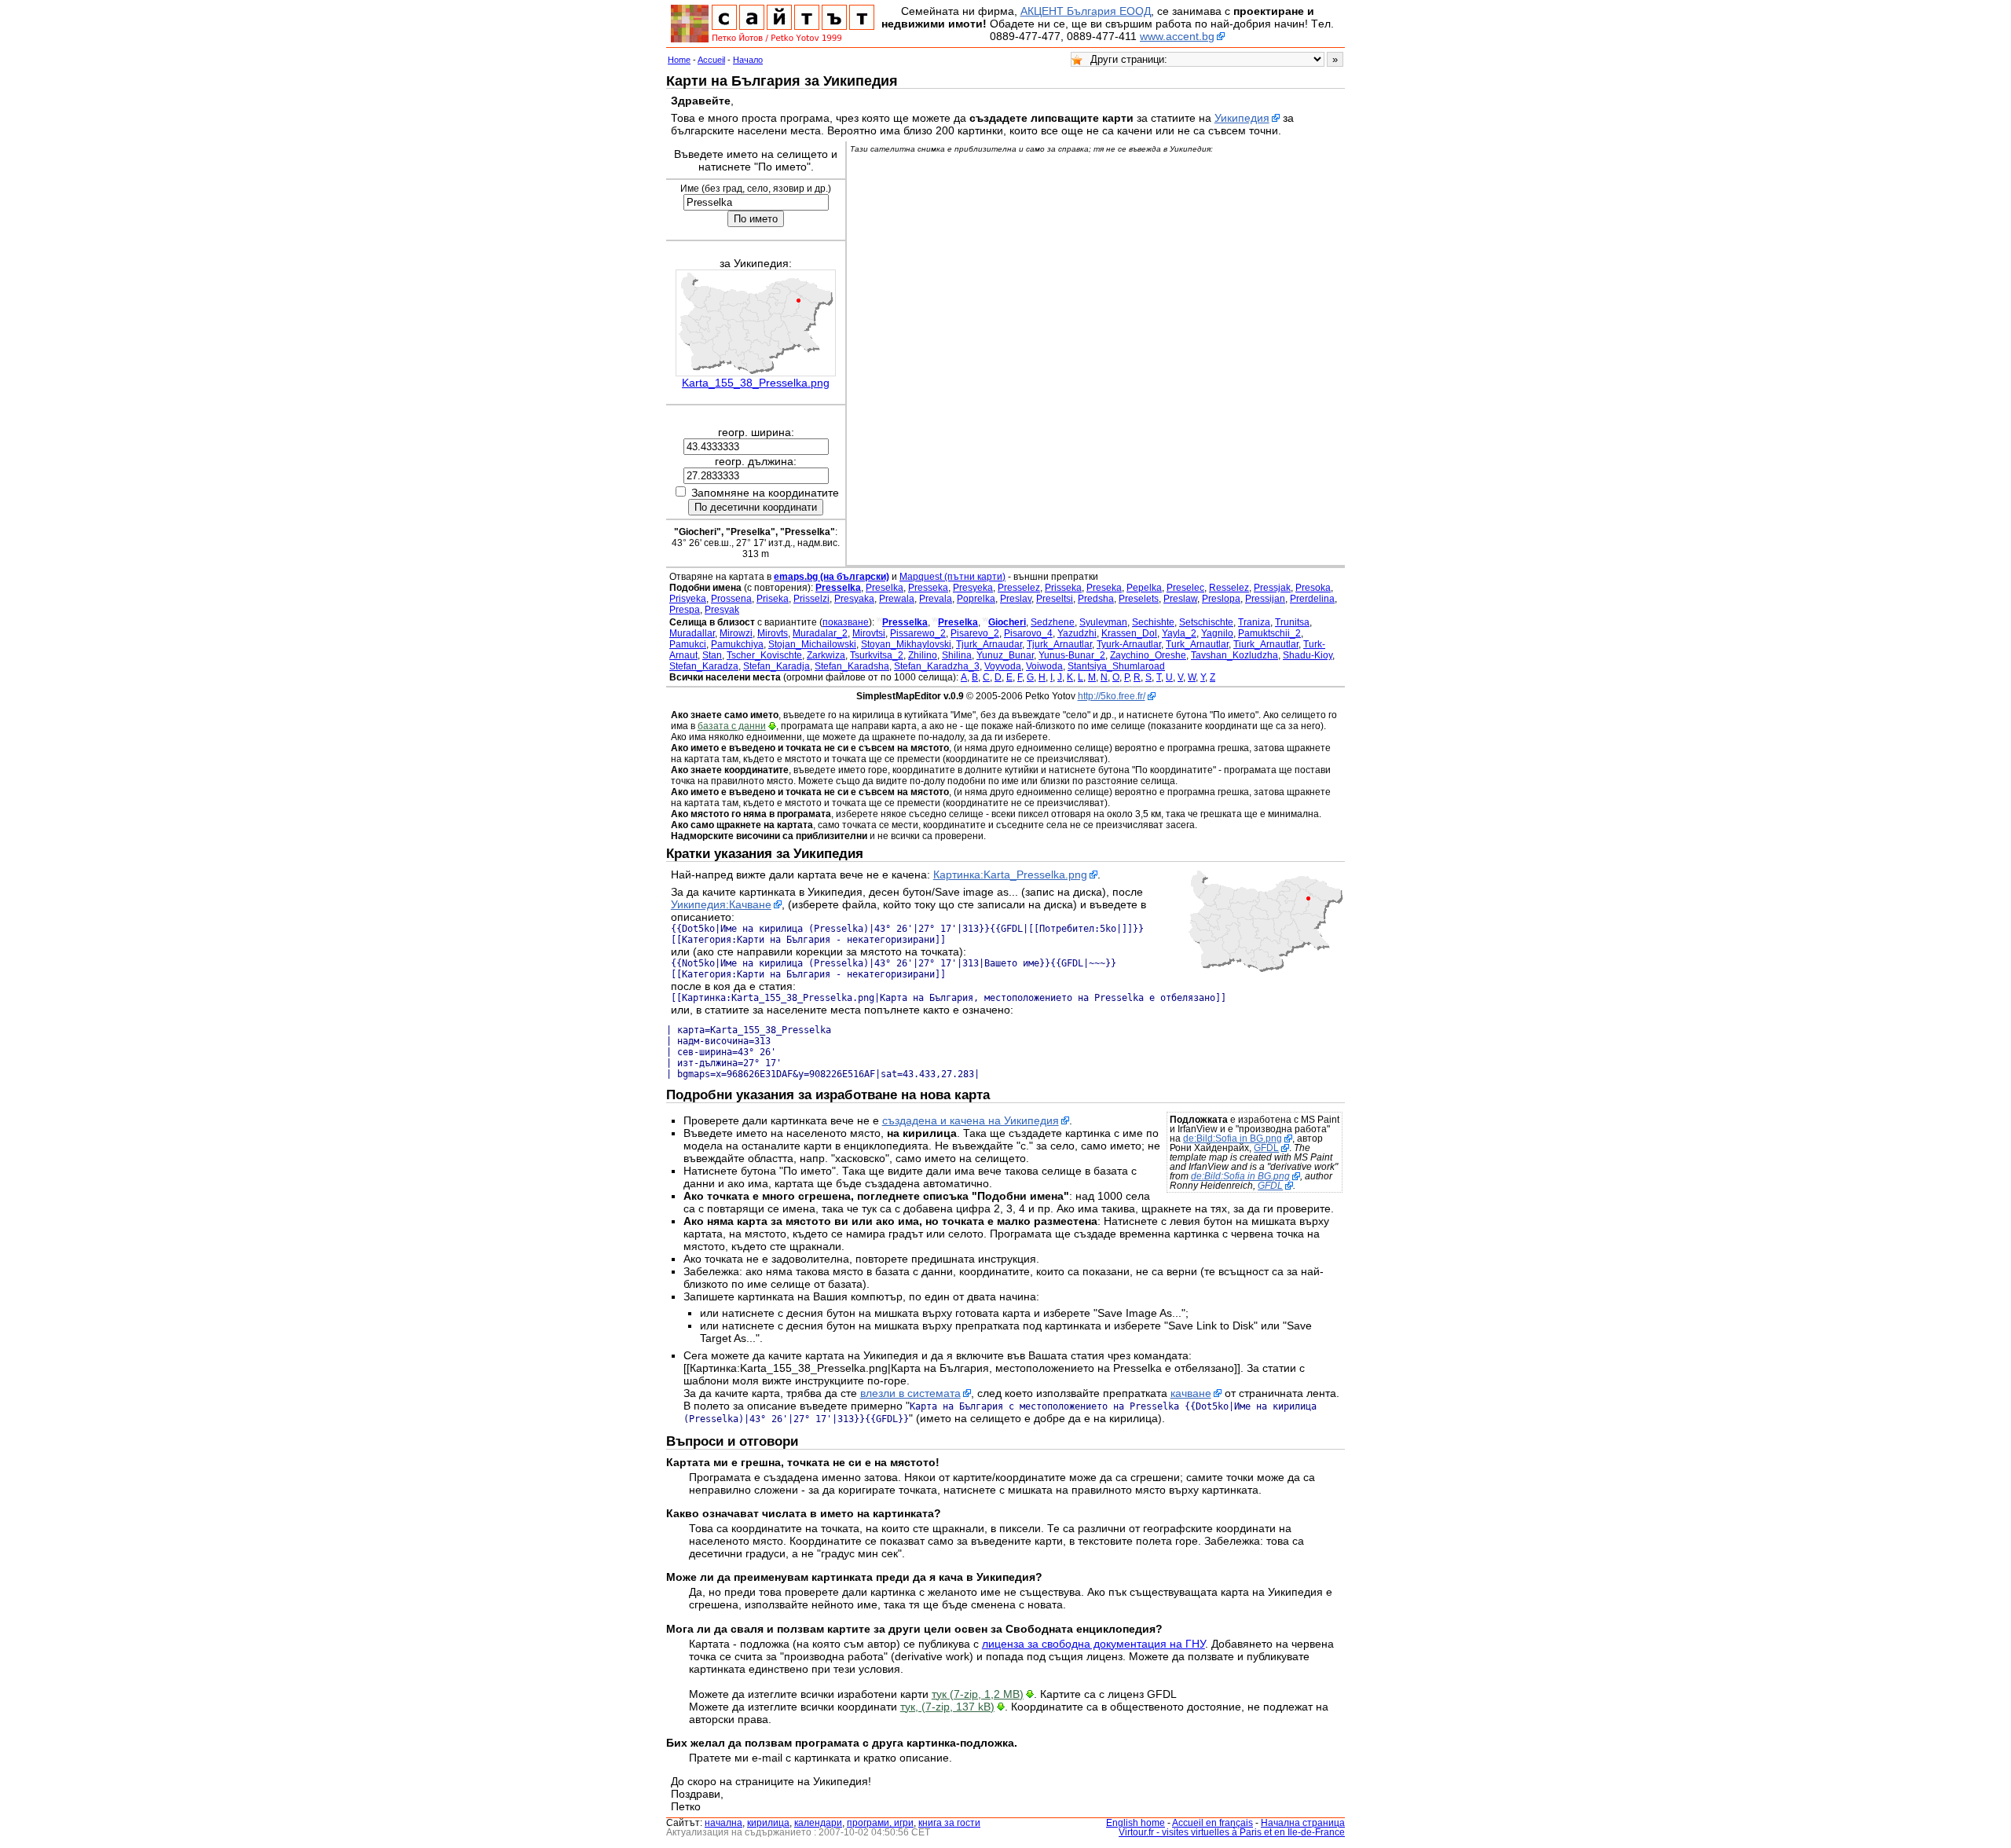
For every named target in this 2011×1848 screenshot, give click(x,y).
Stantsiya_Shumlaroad (1116, 666)
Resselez (1229, 588)
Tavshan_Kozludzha (1234, 655)
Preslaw (1180, 599)
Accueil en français (1212, 1823)
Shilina (957, 655)
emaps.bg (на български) (832, 577)
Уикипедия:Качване (721, 904)
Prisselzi (811, 599)
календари (818, 1823)
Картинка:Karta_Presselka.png (1010, 874)
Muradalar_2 (820, 633)
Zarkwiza (826, 655)
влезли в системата (910, 1393)
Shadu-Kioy (1308, 655)
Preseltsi (1055, 599)
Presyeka (973, 588)
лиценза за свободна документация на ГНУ (1093, 1644)
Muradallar (692, 633)
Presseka (928, 588)
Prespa (685, 610)
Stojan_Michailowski (812, 644)
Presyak (722, 610)
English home (1136, 1823)
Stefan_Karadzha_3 (937, 666)
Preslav (1016, 599)
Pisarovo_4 (1028, 633)
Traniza (1254, 622)
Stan (712, 655)
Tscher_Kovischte (764, 655)
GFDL (1266, 1148)
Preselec (1185, 588)
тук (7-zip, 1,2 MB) (978, 1694)
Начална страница (1303, 1823)
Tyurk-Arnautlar (1129, 644)
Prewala (897, 599)
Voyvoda (1003, 666)
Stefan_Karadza (704, 666)
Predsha (1096, 599)
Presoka (1313, 588)
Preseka (1104, 588)
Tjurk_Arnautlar (1059, 644)
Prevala (936, 599)
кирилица (768, 1823)
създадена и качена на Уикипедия (971, 1120)
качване (1191, 1393)
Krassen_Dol (1129, 633)
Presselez (1019, 588)
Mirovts (773, 633)
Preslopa (1221, 599)
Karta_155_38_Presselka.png (756, 383)
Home (679, 60)
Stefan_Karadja (777, 666)
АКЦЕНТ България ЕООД (1086, 11)
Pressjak (1272, 588)
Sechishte (1153, 622)
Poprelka (976, 599)
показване (846, 622)
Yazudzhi (1077, 633)
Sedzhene (1053, 622)
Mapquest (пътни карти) (952, 577)
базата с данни (732, 726)
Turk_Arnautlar (1197, 644)
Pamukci (688, 644)
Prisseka (1063, 588)
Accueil (711, 60)
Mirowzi (736, 633)
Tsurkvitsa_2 (877, 655)
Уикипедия (1242, 118)
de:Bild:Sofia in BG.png (1233, 1138)
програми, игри (880, 1823)
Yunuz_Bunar (1005, 655)
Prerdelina (1312, 599)
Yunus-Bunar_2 (1072, 655)
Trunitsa (1292, 622)
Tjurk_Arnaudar (989, 644)
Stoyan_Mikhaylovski (906, 644)
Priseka (773, 599)
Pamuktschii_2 (1269, 633)
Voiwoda (1044, 666)
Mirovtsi (869, 633)
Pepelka (1144, 588)
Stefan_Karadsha (852, 666)
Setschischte (1206, 622)
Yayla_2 (1179, 633)
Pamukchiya (737, 644)
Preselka (885, 588)
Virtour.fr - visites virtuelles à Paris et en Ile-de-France (1232, 1832)
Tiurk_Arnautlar (1266, 644)
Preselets (1139, 599)
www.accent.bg (1177, 36)
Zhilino (923, 655)
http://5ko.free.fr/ (1112, 696)
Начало (748, 60)
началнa (723, 1823)
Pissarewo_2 (918, 633)
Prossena (731, 599)
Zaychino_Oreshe (1148, 655)
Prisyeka (688, 599)
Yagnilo (1217, 633)
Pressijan (1265, 599)
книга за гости (949, 1823)
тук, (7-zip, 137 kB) (947, 1707)
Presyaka (854, 599)
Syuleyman (1103, 622)
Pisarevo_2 (975, 633)
